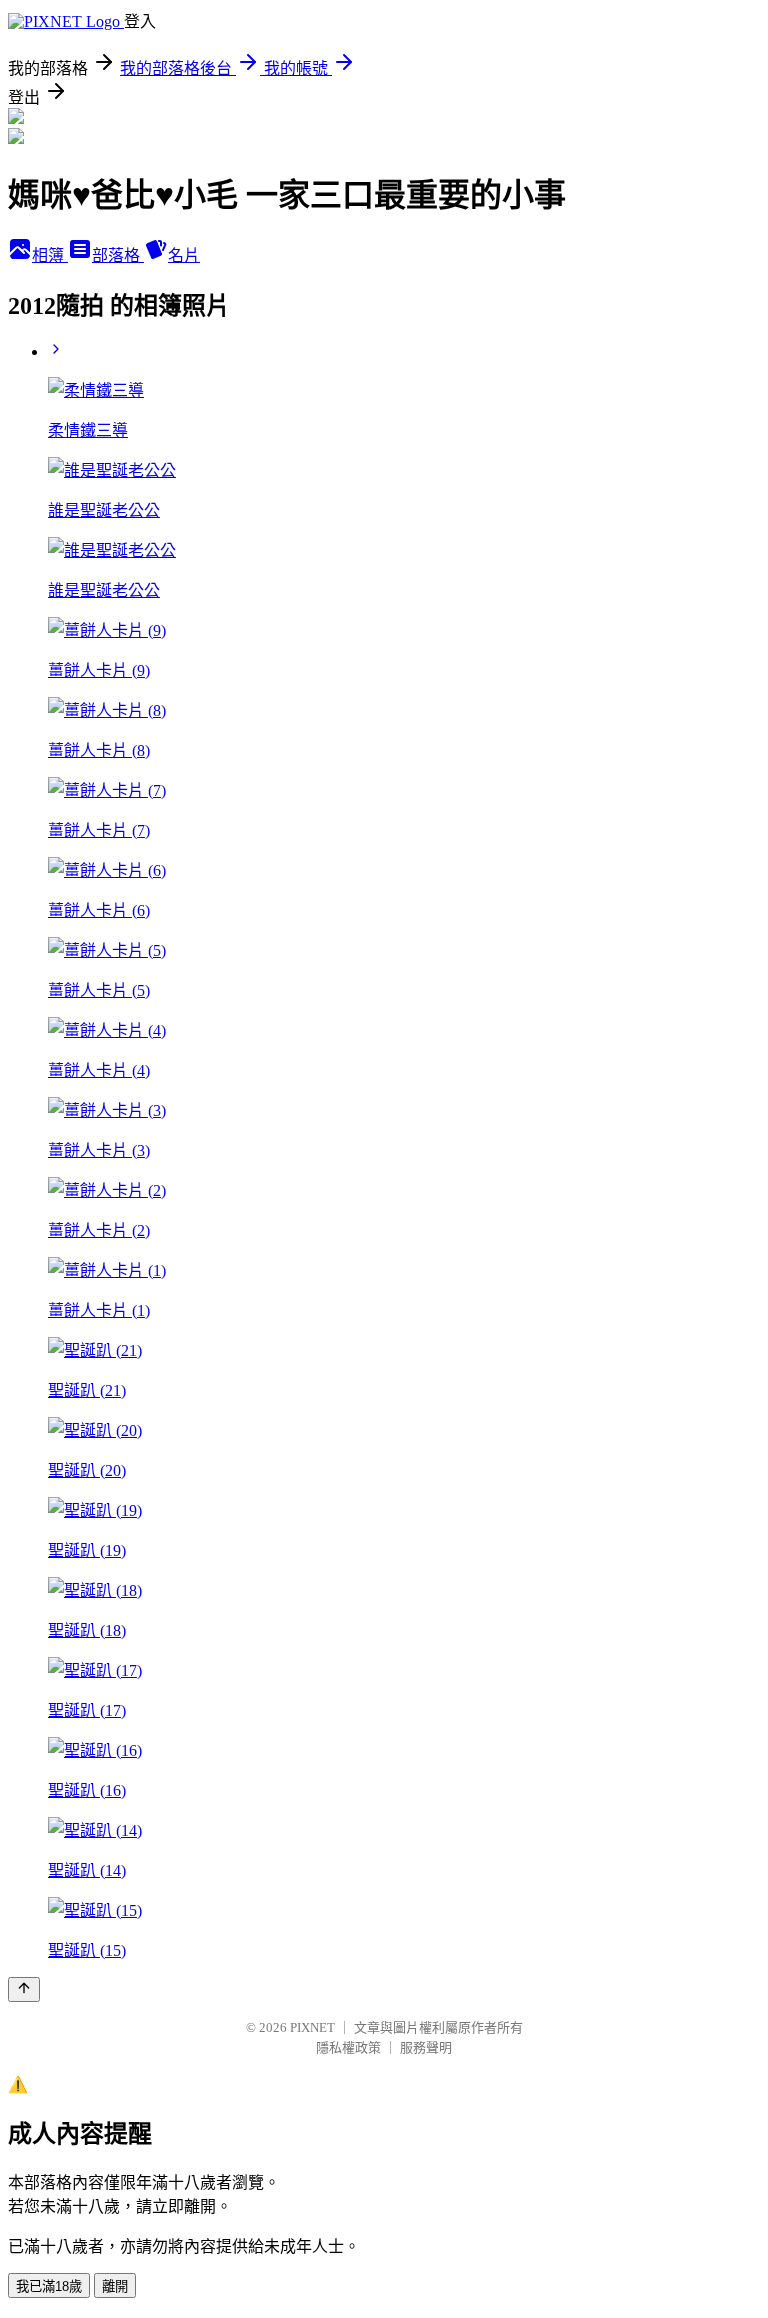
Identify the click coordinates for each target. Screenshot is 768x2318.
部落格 (118, 255)
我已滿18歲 (49, 2286)
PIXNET (312, 2027)
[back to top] (24, 1989)
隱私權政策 (348, 2047)
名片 (184, 255)
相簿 (50, 255)
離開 (115, 2286)
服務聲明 (426, 2047)
